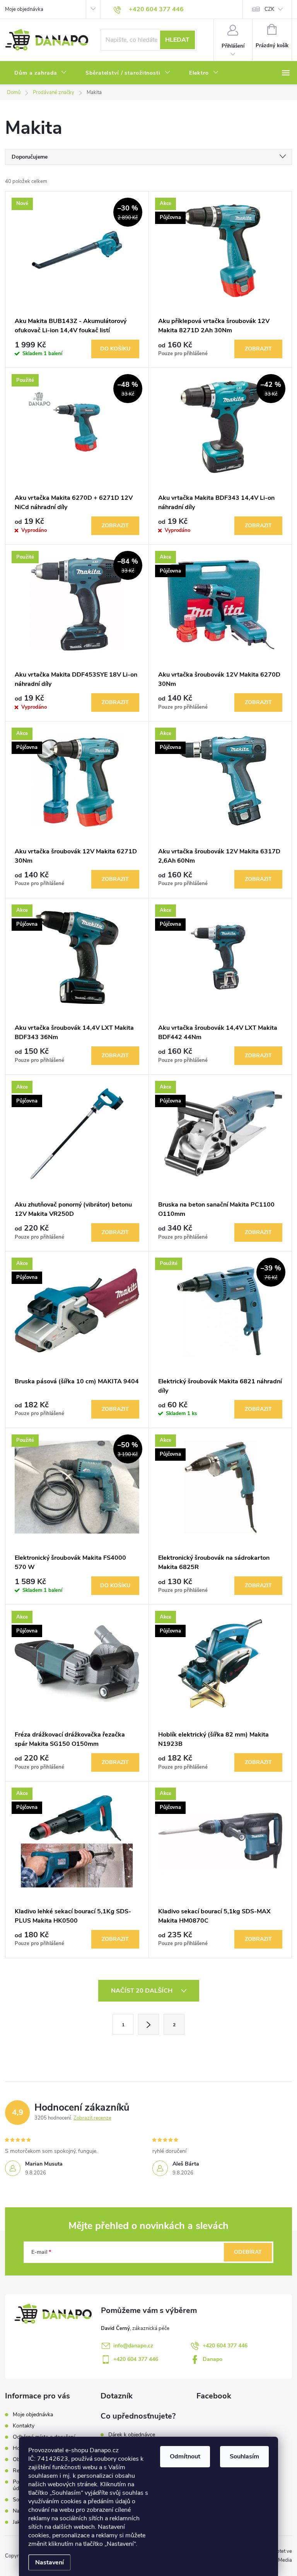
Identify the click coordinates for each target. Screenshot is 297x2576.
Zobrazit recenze (92, 2118)
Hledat (177, 40)
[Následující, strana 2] (148, 2024)
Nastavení (49, 2562)
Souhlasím (244, 2456)
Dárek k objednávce (132, 2435)
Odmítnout (185, 2456)
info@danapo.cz (133, 2346)
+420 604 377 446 (225, 2346)
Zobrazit (258, 349)
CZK (269, 9)
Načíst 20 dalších (143, 1991)
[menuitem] (41, 73)
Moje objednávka (24, 9)
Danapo (213, 2359)
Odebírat (248, 2252)
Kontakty (24, 2426)
